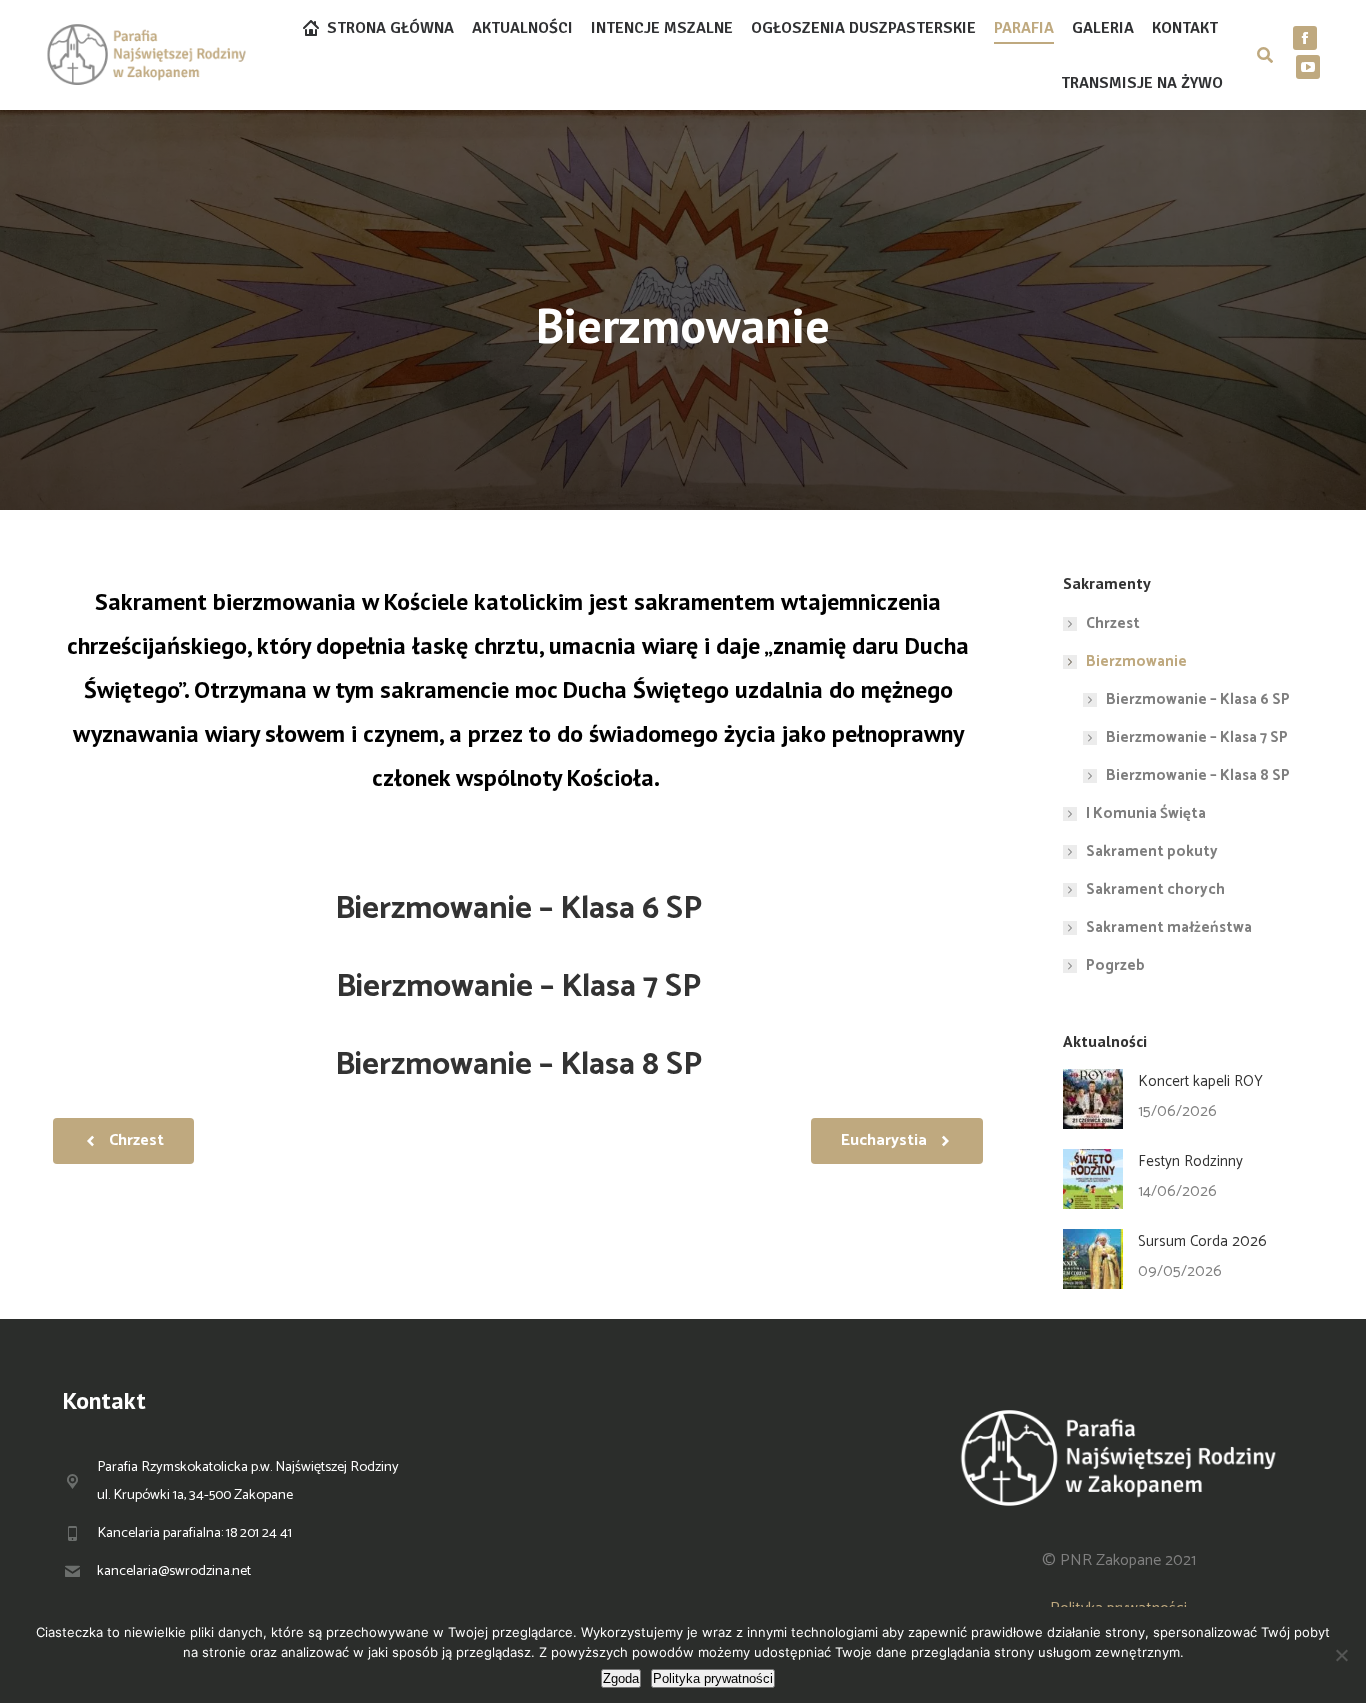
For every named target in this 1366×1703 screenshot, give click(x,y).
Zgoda (621, 1678)
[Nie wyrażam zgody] (1341, 1655)
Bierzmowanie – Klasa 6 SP (518, 909)
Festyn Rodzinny (1190, 1161)
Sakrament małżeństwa (1169, 927)
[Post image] (1093, 1099)
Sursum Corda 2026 (1202, 1241)
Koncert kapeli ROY (1200, 1081)
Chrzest (1113, 623)
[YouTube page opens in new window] (1308, 67)
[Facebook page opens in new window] (1305, 38)
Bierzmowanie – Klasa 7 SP (518, 987)
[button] (518, 824)
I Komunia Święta (1146, 813)
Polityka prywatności (713, 1678)
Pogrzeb (1115, 965)
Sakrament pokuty (1152, 851)
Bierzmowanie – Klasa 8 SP (518, 1065)
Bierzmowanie (1136, 661)
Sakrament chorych (1155, 889)
